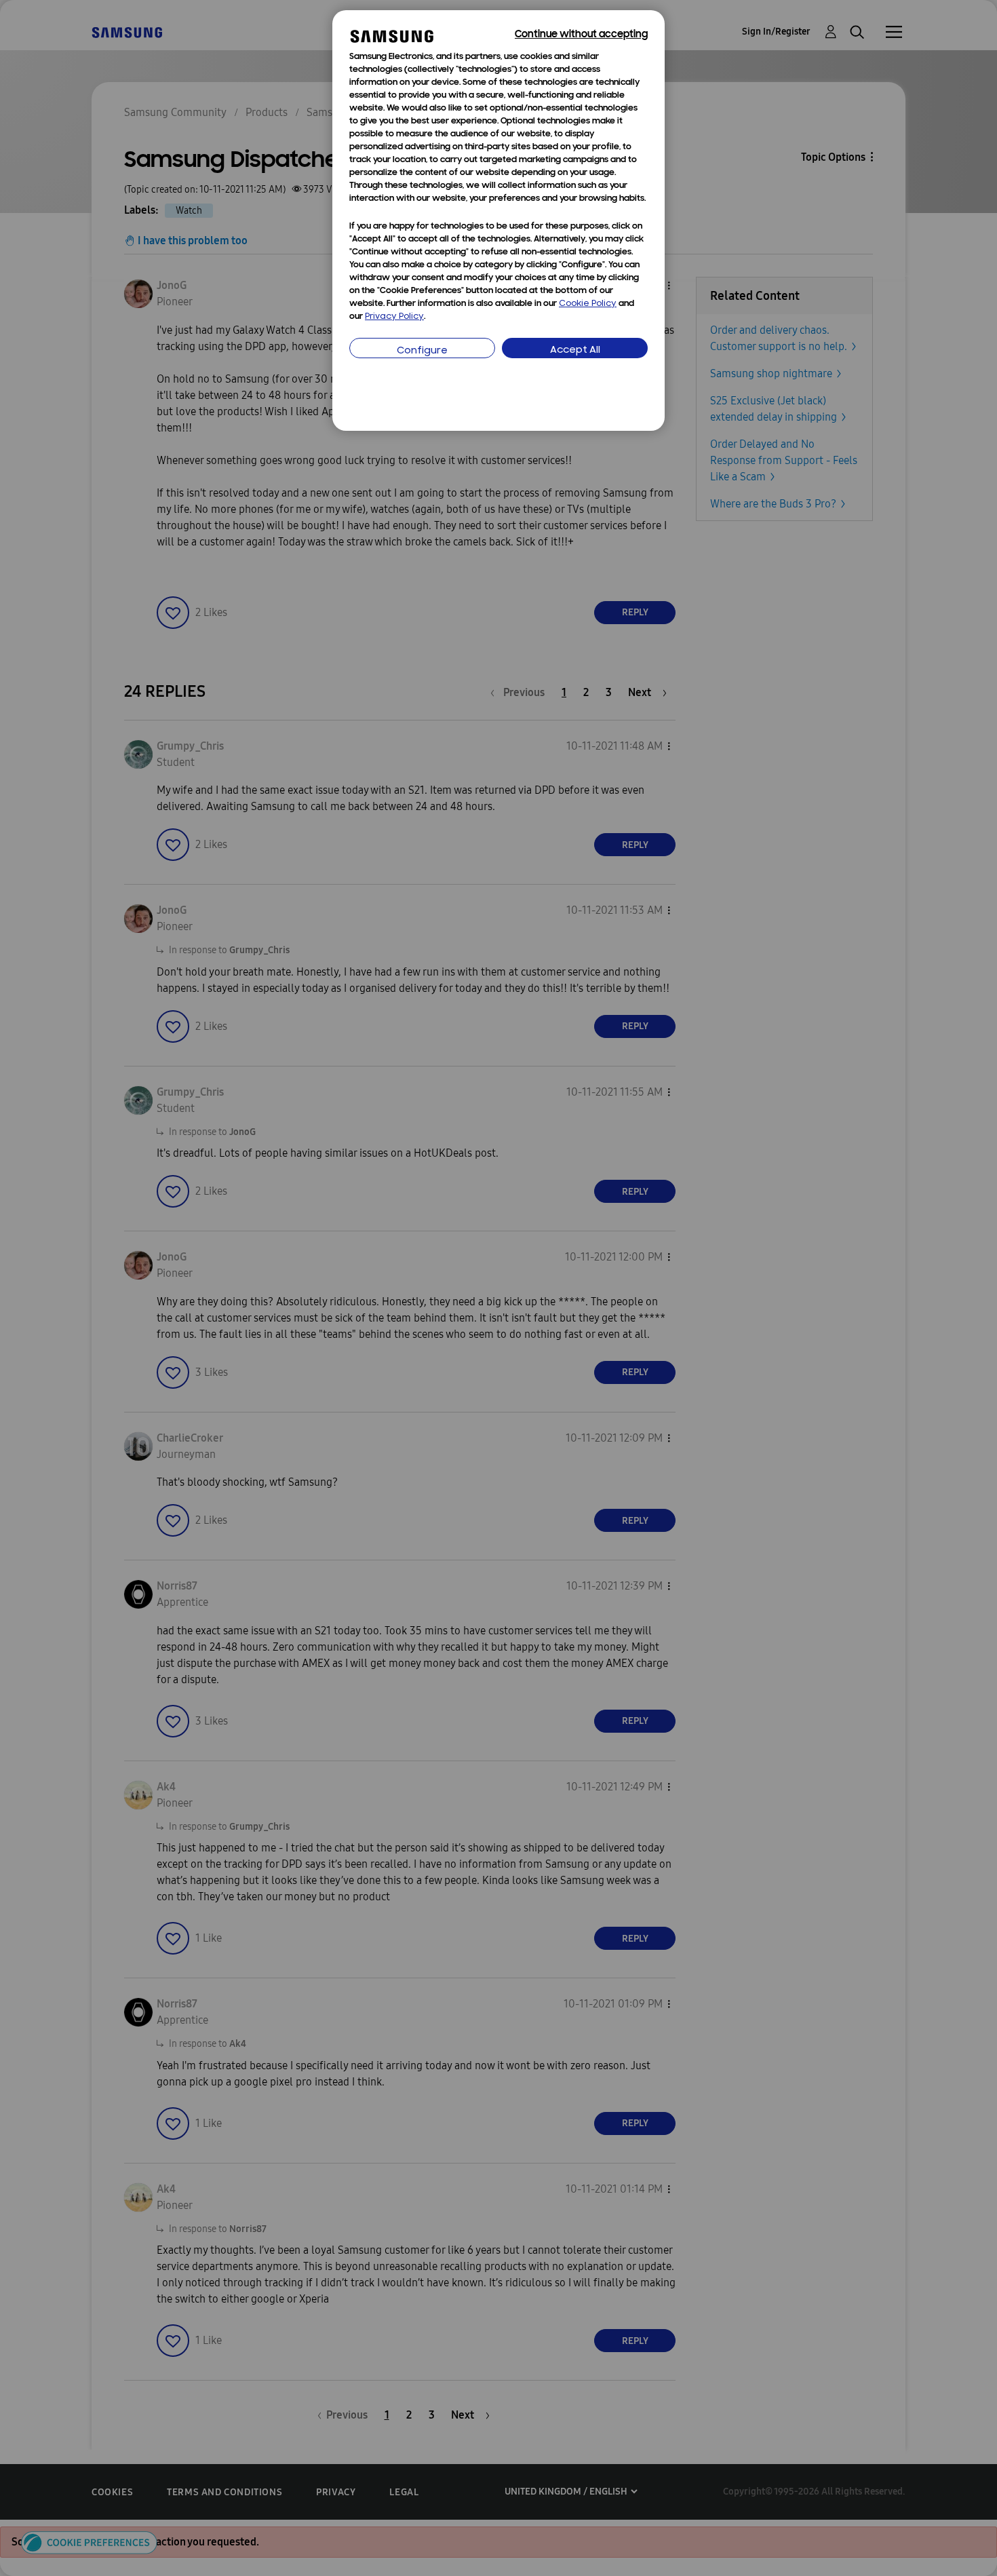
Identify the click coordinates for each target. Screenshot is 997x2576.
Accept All (575, 350)
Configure (422, 351)
